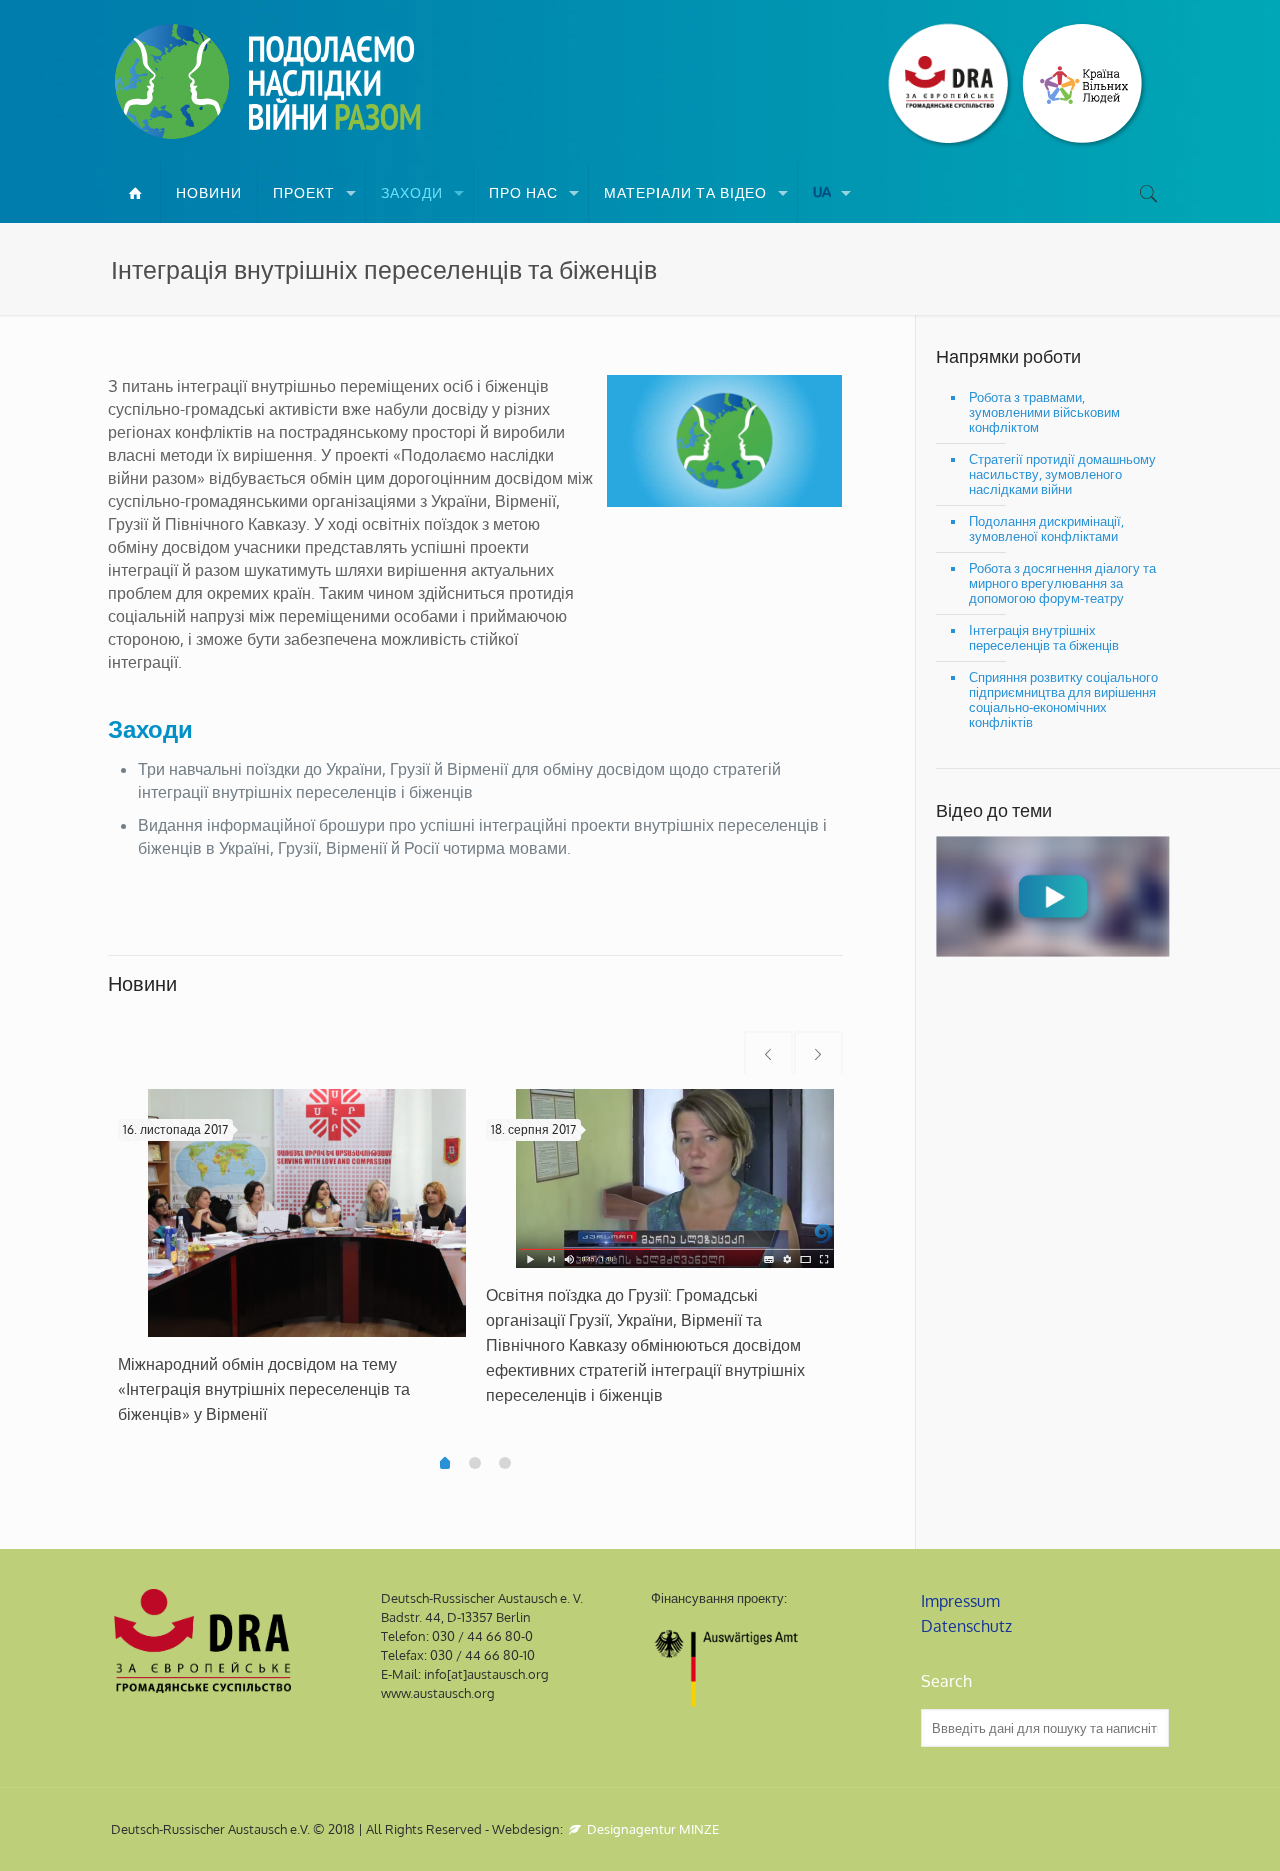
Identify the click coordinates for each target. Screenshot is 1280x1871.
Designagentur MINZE (651, 1829)
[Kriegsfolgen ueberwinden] (271, 81)
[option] (292, 1265)
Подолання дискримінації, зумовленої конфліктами (1046, 528)
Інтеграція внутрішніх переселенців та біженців (1044, 637)
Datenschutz (966, 1626)
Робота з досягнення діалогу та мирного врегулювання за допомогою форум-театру (1062, 583)
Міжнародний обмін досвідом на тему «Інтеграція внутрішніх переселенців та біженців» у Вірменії (264, 1389)
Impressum (960, 1601)
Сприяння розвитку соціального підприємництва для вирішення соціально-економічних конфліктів (1063, 699)
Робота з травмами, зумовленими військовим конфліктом (1044, 412)
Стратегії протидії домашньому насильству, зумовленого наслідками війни (1062, 474)
